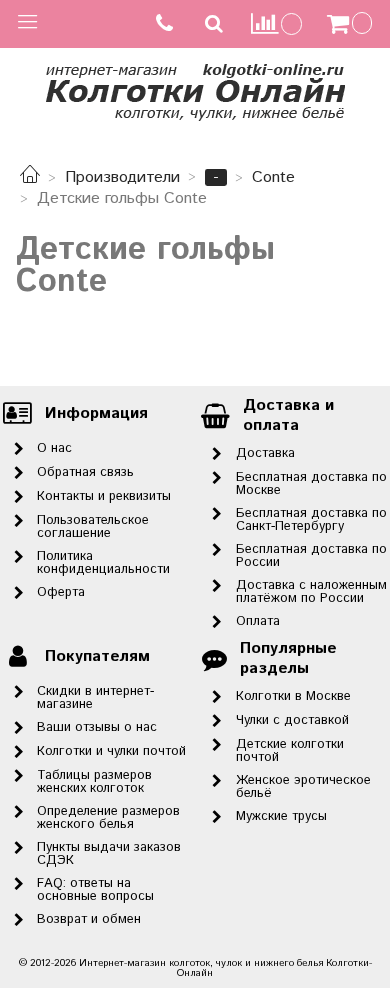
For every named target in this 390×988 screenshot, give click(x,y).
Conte (273, 177)
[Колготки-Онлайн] (195, 88)
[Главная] (30, 177)
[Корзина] (352, 24)
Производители (122, 177)
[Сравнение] (277, 23)
